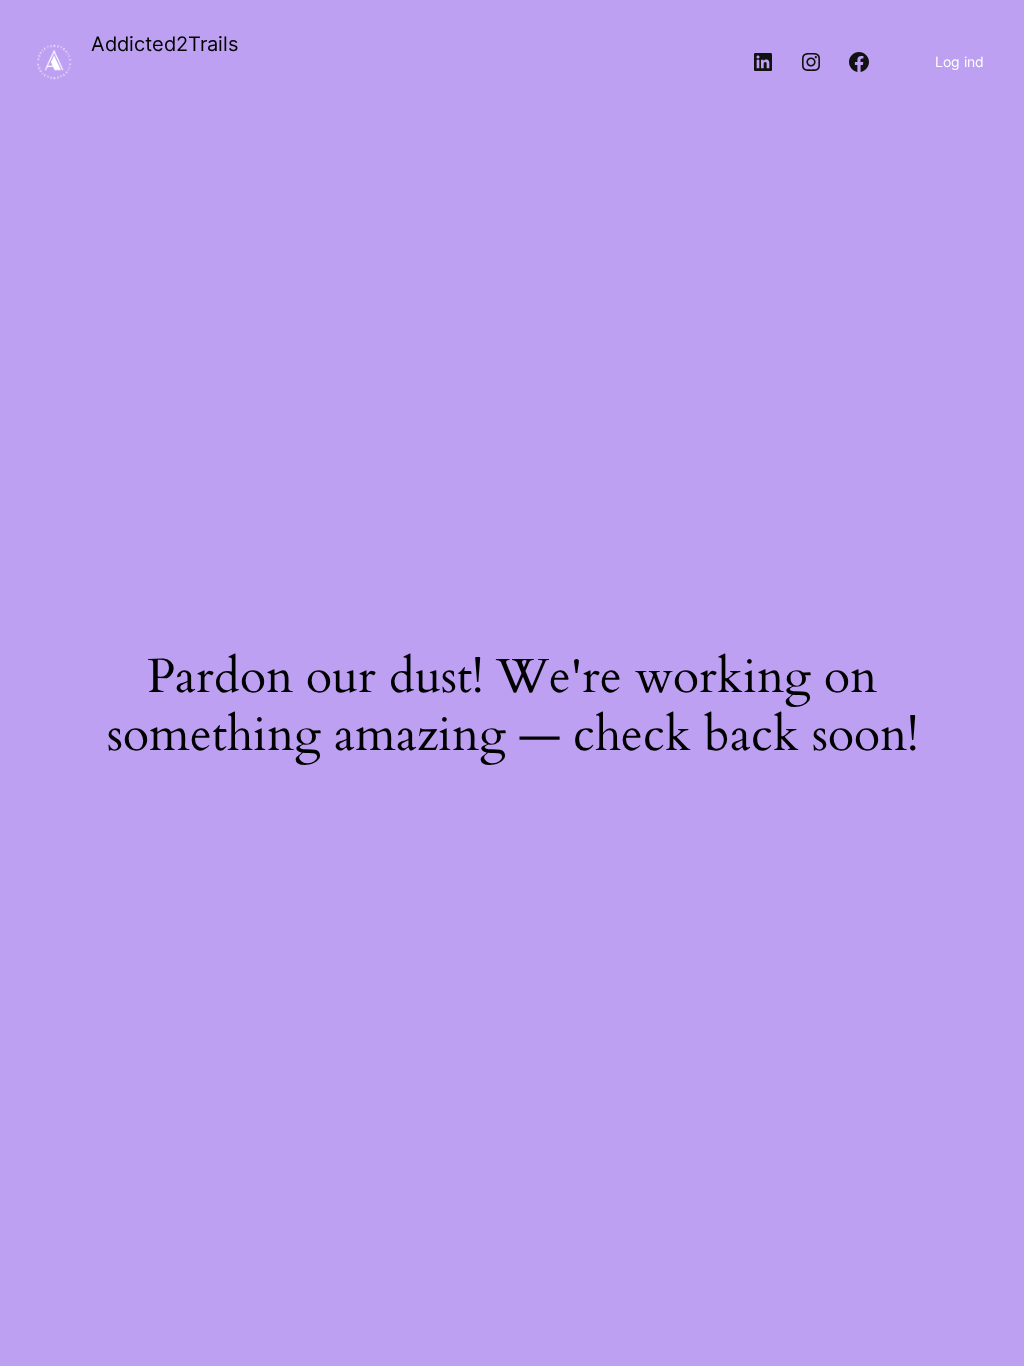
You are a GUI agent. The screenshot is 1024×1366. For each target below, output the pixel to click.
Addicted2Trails (164, 44)
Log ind (959, 61)
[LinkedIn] (763, 62)
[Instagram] (811, 62)
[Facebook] (859, 62)
